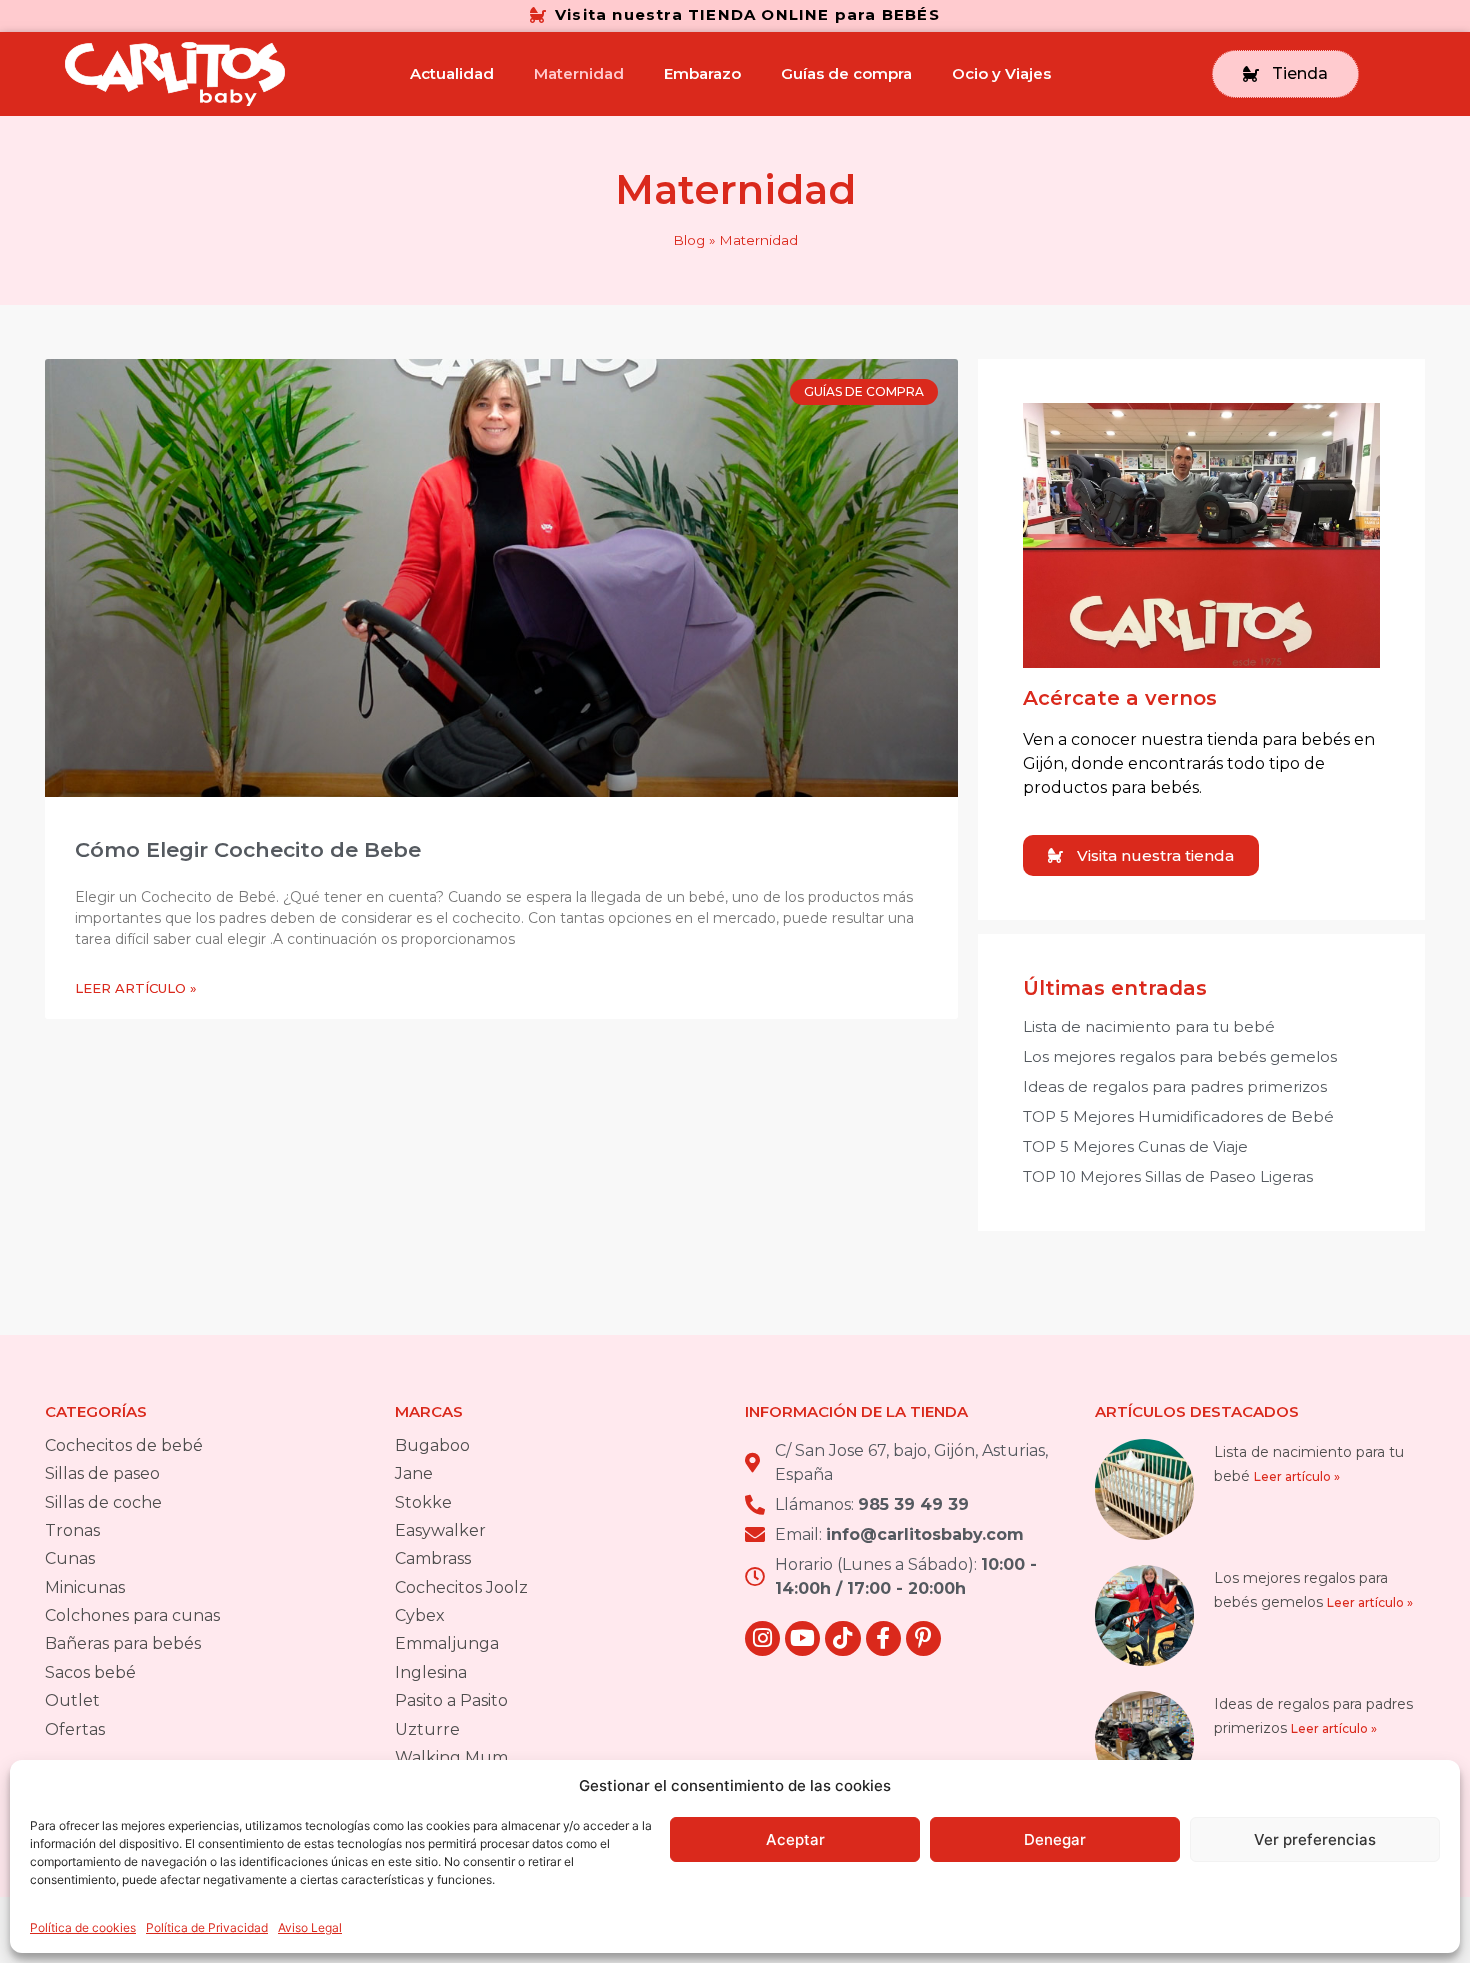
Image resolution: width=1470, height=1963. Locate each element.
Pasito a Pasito (451, 1700)
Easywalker (440, 1530)
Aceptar (795, 1839)
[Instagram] (762, 1638)
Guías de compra (846, 73)
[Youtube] (802, 1638)
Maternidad (579, 73)
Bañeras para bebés (123, 1643)
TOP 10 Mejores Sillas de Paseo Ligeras (1168, 1176)
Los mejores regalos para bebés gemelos (1180, 1056)
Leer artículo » (136, 988)
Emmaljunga (447, 1643)
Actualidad (452, 73)
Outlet (72, 1700)
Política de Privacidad (207, 1927)
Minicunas (85, 1587)
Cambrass (433, 1558)
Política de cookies (83, 1927)
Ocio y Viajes (1001, 73)
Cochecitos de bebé (124, 1445)
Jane (414, 1473)
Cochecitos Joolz (461, 1587)
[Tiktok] (842, 1638)
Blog (689, 240)
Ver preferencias (1315, 1839)
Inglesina (431, 1672)
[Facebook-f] (883, 1638)
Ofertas (75, 1729)
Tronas (72, 1530)
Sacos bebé (90, 1672)
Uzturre (427, 1729)
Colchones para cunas (132, 1615)
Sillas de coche (103, 1502)
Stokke (423, 1502)
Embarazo (702, 73)
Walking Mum (451, 1757)
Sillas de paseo (102, 1473)
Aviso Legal (310, 1927)
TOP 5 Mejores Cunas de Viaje (1135, 1146)
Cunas (70, 1558)
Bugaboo (432, 1445)
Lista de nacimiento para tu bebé (1149, 1026)
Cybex (420, 1615)
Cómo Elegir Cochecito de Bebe (248, 849)
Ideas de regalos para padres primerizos (1175, 1086)
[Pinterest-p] (923, 1638)
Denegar (1055, 1839)
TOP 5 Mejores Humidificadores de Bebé (1178, 1116)
